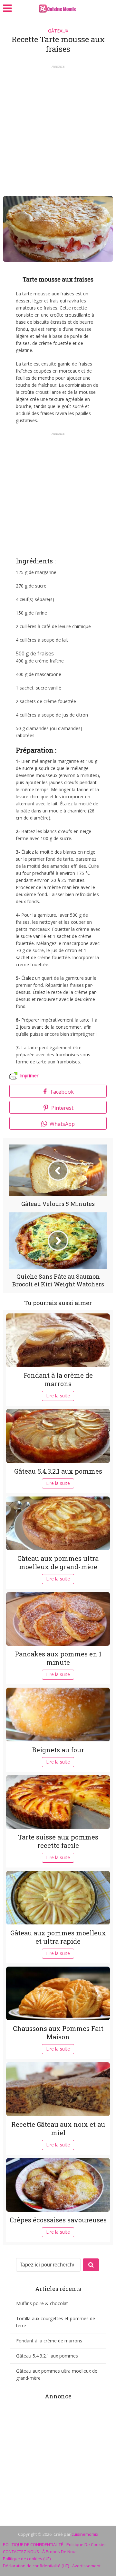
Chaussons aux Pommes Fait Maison (58, 2033)
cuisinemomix (85, 2534)
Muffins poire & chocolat (42, 2303)
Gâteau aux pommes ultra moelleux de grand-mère (58, 1562)
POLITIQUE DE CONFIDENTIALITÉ (33, 2544)
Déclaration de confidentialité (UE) (36, 2566)
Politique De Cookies (87, 2544)
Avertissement (86, 2566)
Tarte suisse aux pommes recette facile (58, 1841)
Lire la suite (58, 1396)
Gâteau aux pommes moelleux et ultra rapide (58, 1937)
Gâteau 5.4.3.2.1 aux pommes (58, 1471)
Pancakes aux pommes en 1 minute (58, 1658)
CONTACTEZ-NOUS (21, 2552)
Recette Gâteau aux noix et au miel (58, 2128)
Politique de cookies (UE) (27, 2559)
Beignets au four (58, 1750)
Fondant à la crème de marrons (58, 1379)
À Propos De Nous (60, 2552)
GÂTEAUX (58, 31)
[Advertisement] (58, 128)
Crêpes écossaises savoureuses (58, 2220)
